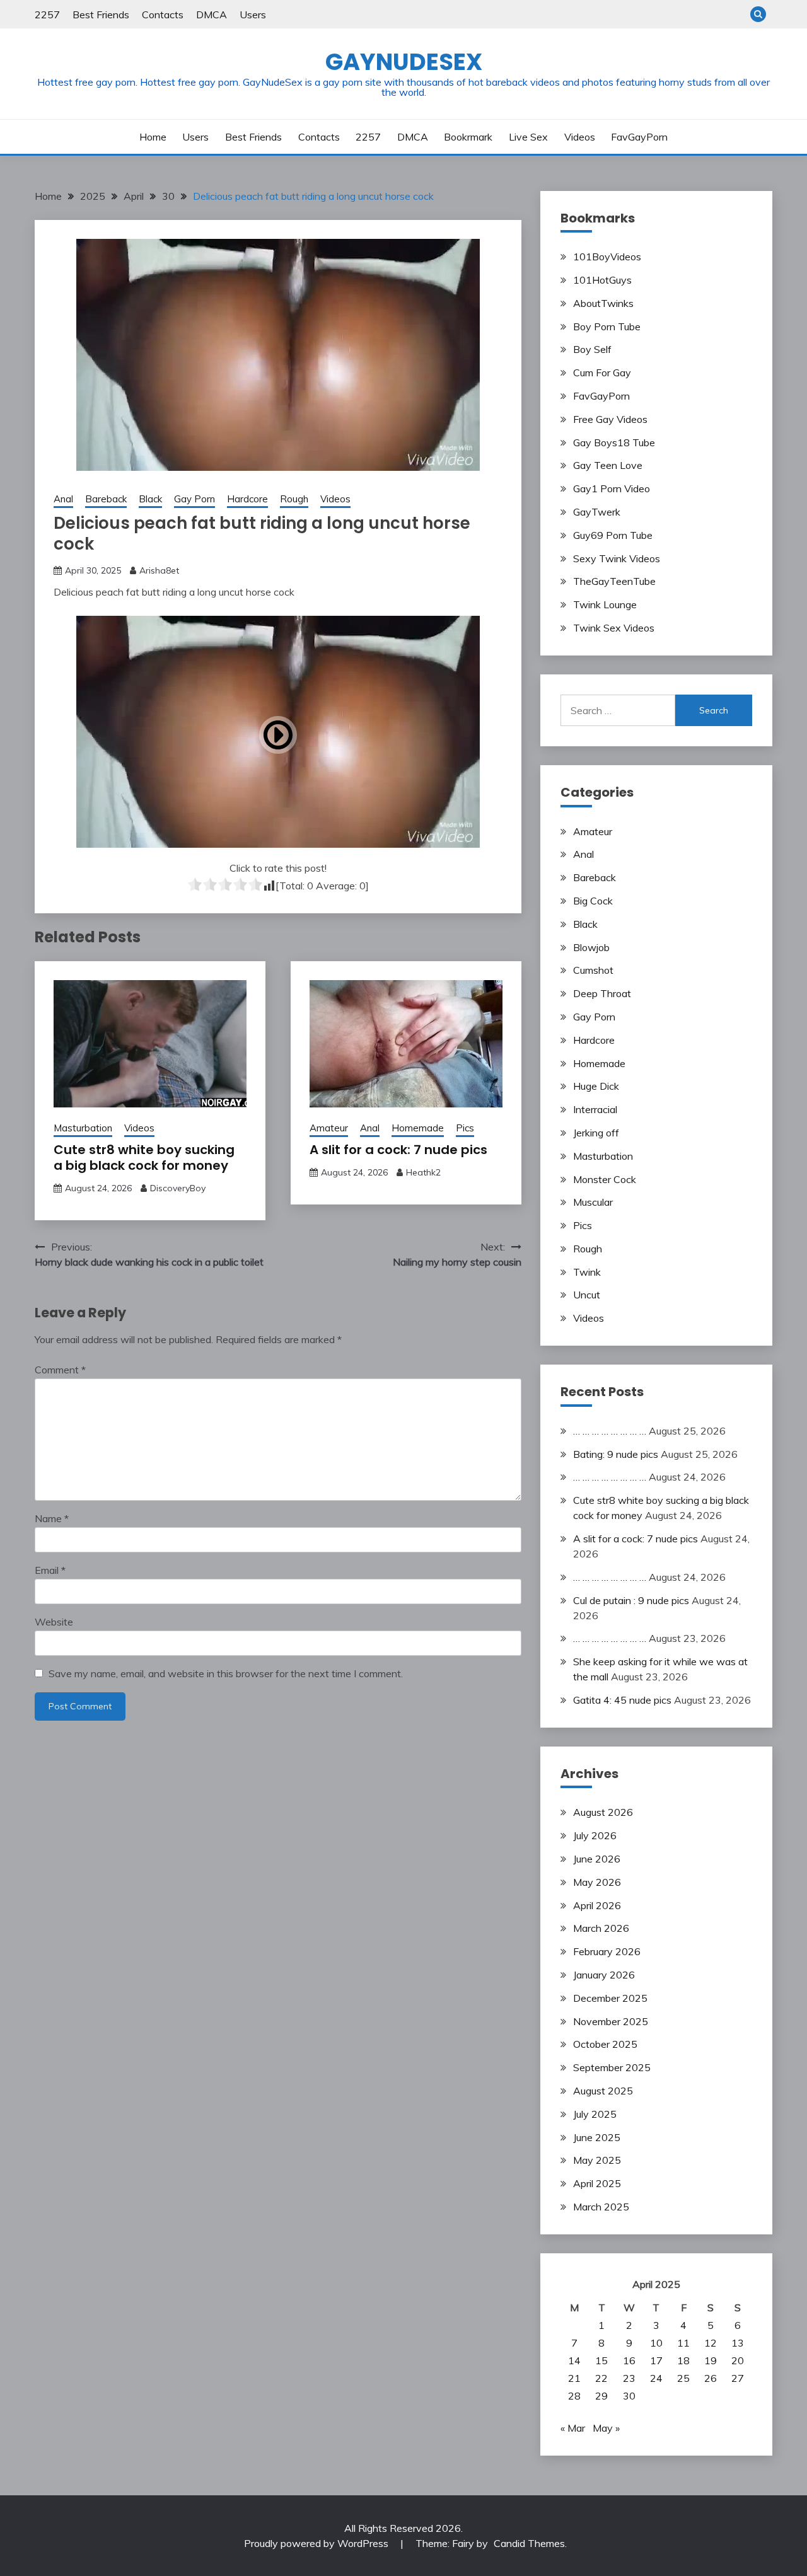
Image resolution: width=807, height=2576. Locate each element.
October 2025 (605, 2044)
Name (52, 1518)
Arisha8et (159, 570)
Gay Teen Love (608, 465)
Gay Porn (194, 499)
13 (738, 2343)
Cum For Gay (602, 373)
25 (683, 2378)
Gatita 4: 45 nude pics (622, 1700)
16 (629, 2360)
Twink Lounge (605, 604)
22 (601, 2378)
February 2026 (607, 1951)
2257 (47, 14)
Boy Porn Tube (607, 326)
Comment (60, 1370)
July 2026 (595, 1835)
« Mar (573, 2428)
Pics (465, 1128)
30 (629, 2396)
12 (711, 2343)
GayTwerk (597, 512)
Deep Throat (602, 993)
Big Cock (593, 901)
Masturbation (83, 1128)
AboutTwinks (603, 303)
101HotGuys (602, 280)
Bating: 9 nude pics (616, 1454)
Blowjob (591, 947)
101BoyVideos (607, 257)
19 (711, 2360)
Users (253, 14)
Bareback (106, 499)
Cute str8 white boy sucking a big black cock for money (144, 1158)
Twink (587, 1272)
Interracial (595, 1109)
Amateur (329, 1128)
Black (150, 499)
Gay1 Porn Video (612, 488)
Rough (294, 499)
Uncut (587, 1295)
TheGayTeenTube (614, 581)
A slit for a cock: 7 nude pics (398, 1150)
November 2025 (611, 2021)
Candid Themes (529, 2543)
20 (738, 2360)
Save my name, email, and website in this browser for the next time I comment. (226, 1673)
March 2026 (601, 1928)
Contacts (163, 14)
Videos (580, 137)
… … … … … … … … (610, 1431)
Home (153, 137)
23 (629, 2378)
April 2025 (597, 2183)
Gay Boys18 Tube (614, 442)
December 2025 (610, 1998)
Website (54, 1622)
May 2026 (597, 1882)
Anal (63, 499)
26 (711, 2378)
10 (656, 2343)
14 (574, 2360)
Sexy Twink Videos (617, 558)
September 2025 (612, 2067)
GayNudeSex (404, 62)
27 (738, 2378)
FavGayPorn (639, 137)
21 (574, 2378)
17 (656, 2360)
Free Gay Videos (610, 419)
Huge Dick (596, 1086)
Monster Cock (605, 1179)
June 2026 (597, 1859)
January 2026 (604, 1975)
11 (683, 2343)
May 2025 (597, 2160)
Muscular (593, 1202)
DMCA (212, 14)
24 (656, 2378)
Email (50, 1570)
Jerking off (596, 1133)
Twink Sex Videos (614, 628)
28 (574, 2396)
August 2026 (603, 1812)
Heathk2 (423, 1172)
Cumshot (593, 970)
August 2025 (603, 2091)
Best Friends (101, 14)
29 (601, 2396)
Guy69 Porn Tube (613, 535)
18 (683, 2360)
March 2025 (601, 2207)
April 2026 (597, 1905)
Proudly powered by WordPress (317, 2543)
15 (601, 2360)
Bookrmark (468, 137)
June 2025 (597, 2137)
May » (606, 2428)
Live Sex (528, 137)
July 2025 (595, 2114)
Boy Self (592, 349)
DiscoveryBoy (178, 1188)
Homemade (418, 1128)
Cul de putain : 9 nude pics (631, 1600)
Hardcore (247, 499)
